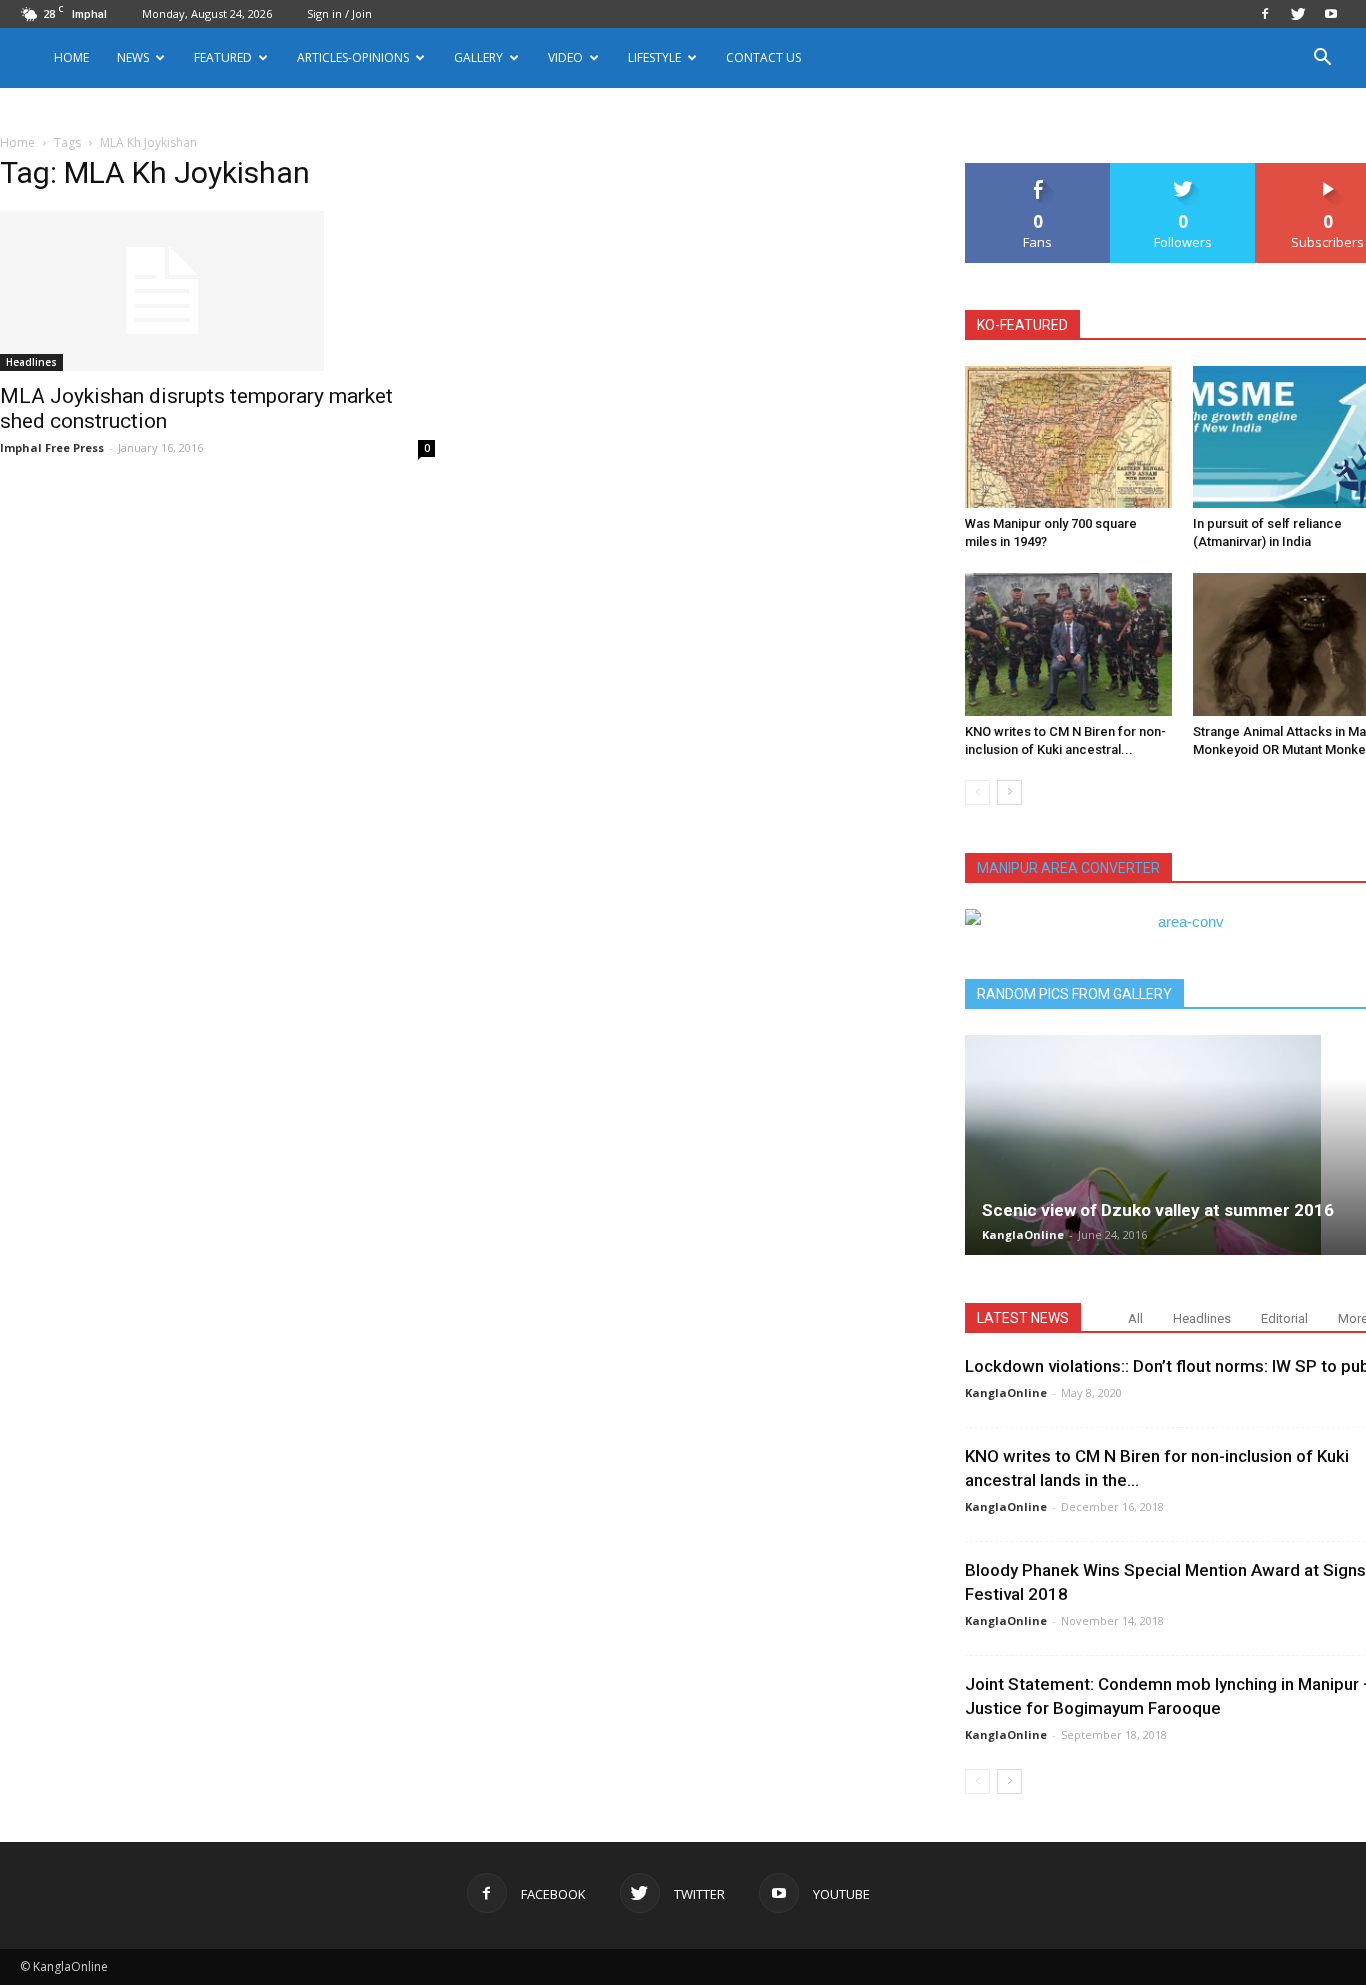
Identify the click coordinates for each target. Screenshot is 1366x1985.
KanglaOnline (1023, 1234)
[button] (1322, 59)
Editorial (1284, 1318)
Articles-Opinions (353, 57)
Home (71, 57)
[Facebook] (1265, 14)
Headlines (31, 362)
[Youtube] (1331, 14)
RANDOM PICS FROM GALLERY (1074, 994)
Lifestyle (654, 57)
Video (565, 57)
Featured (223, 57)
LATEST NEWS (1023, 1318)
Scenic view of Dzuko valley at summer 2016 (1158, 1210)
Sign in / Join (339, 13)
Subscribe (1328, 170)
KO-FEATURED (1022, 325)
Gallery (478, 57)
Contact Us (763, 57)
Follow (1183, 170)
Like (1038, 170)
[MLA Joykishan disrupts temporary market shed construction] (217, 291)
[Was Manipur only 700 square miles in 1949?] (1068, 437)
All (1135, 1318)
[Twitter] (1298, 14)
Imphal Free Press (52, 447)
